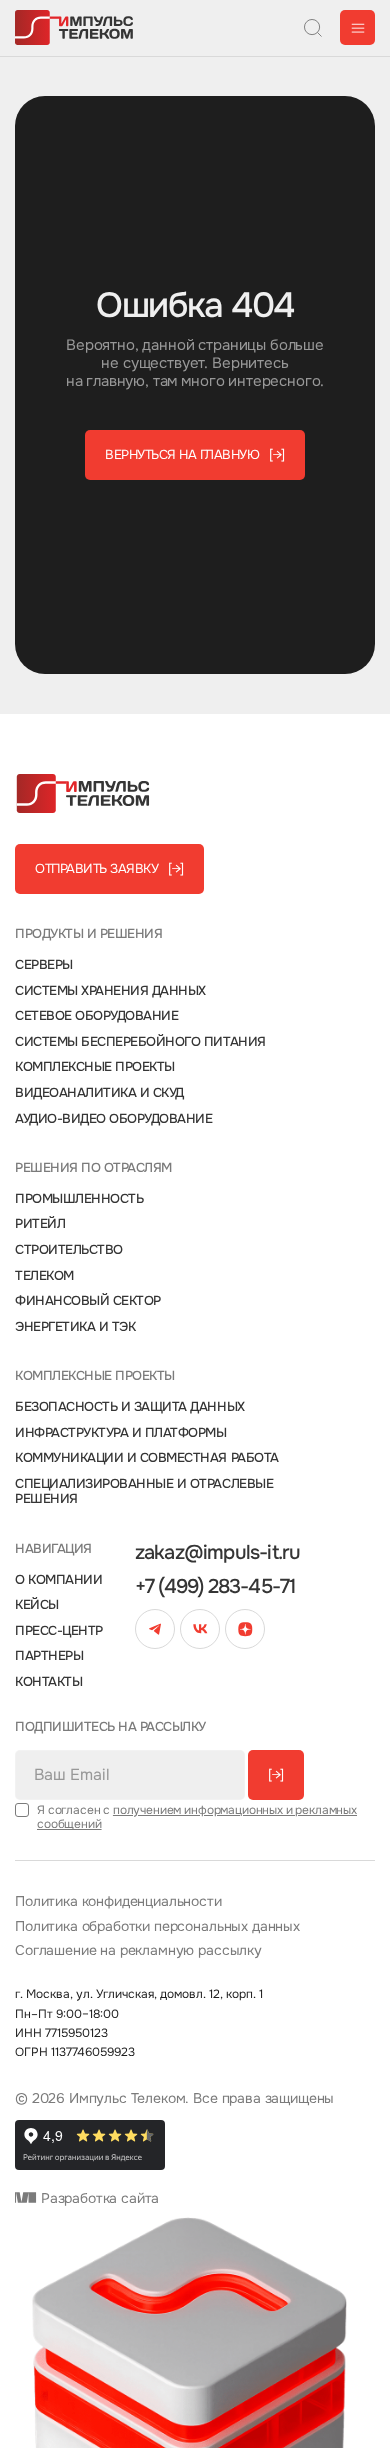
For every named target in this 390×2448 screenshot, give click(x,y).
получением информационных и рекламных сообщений (197, 1817)
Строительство (69, 1250)
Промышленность (79, 1199)
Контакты (48, 1682)
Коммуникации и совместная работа (147, 1458)
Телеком (44, 1276)
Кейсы (37, 1605)
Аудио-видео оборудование (113, 1119)
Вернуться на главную (195, 454)
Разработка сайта (98, 2198)
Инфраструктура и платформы (121, 1433)
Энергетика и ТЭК (75, 1327)
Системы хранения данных (110, 991)
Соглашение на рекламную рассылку (138, 1950)
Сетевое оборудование (96, 1016)
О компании (58, 1580)
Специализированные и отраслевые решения (144, 1491)
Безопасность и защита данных (130, 1407)
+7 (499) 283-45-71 (215, 1587)
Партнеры (49, 1656)
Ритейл (40, 1224)
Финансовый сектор (88, 1301)
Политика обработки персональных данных (157, 1926)
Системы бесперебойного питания (140, 1042)
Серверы (44, 965)
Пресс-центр (59, 1631)
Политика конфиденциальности (118, 1901)
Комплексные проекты (95, 1067)
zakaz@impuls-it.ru (218, 1553)
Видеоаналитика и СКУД (99, 1093)
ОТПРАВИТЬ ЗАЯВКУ (109, 868)
